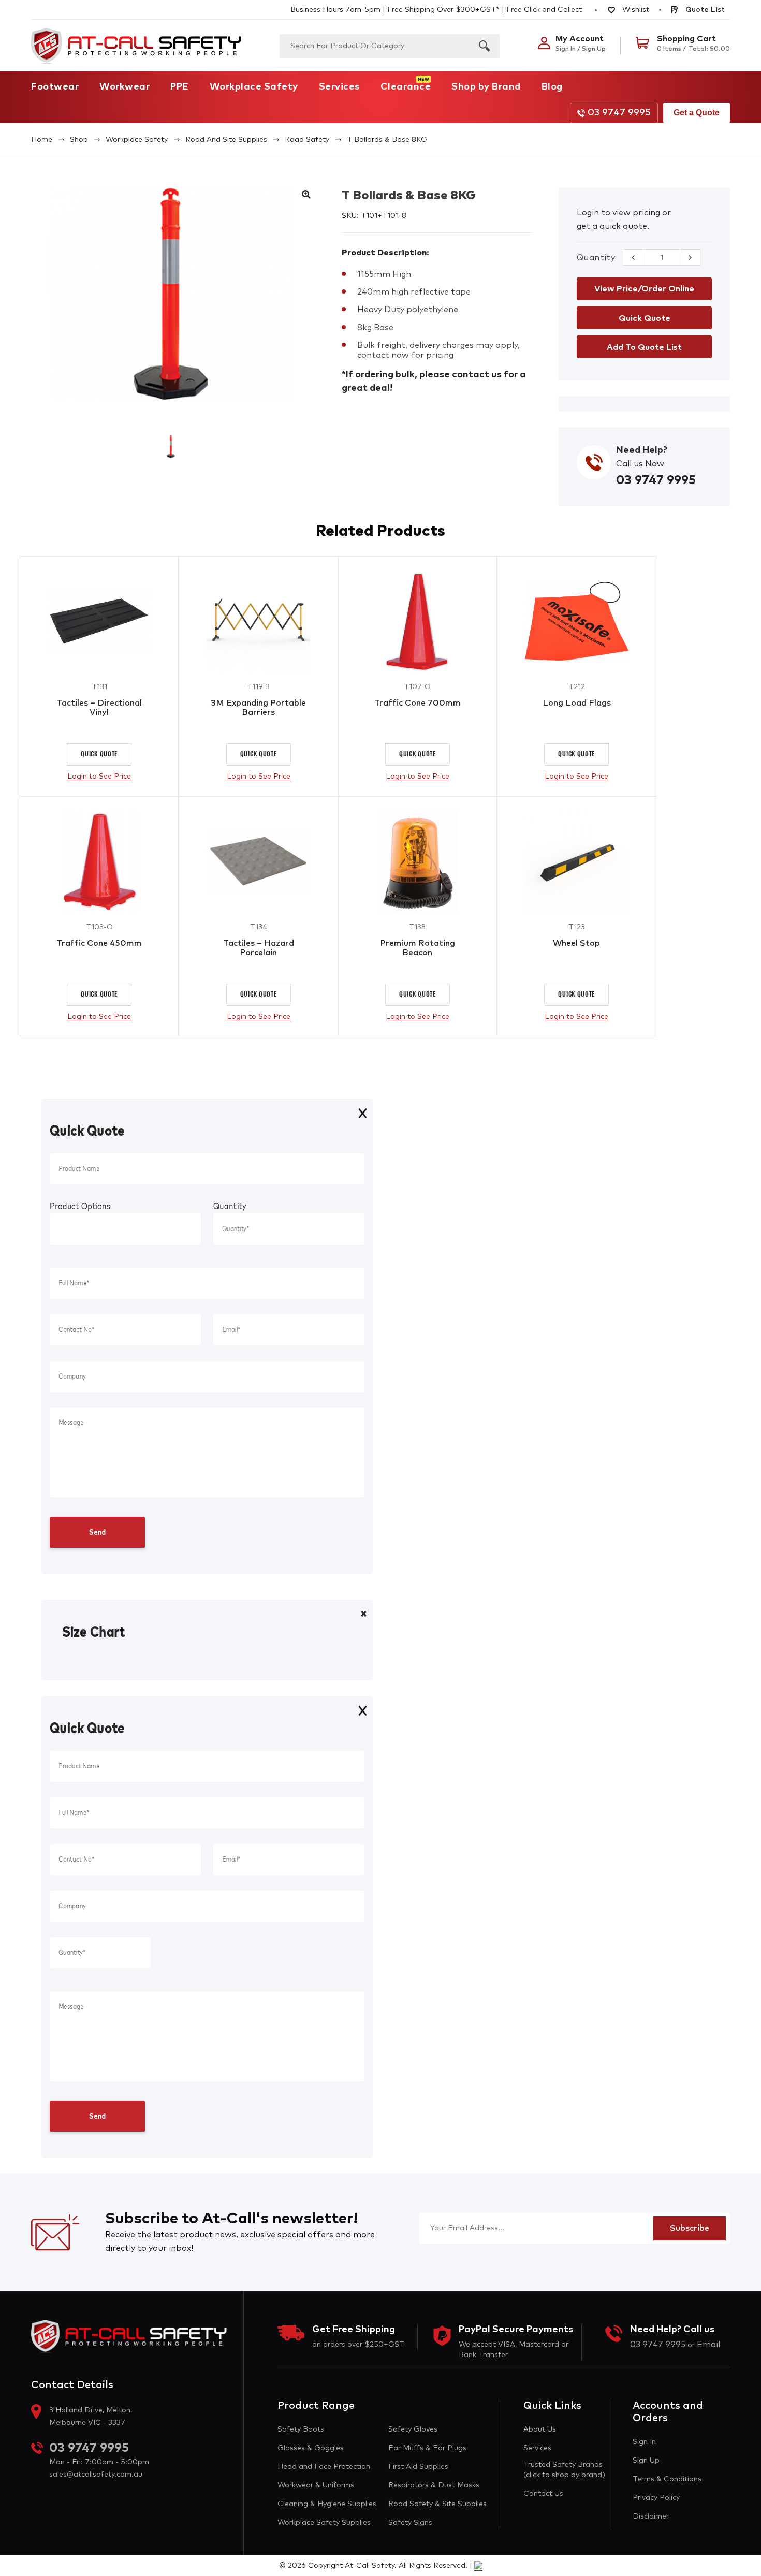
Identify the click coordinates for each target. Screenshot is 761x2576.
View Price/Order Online (644, 289)
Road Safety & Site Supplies (437, 2504)
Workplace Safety (254, 87)
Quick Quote (99, 753)
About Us (540, 2429)
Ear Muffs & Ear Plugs (427, 2448)
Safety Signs (410, 2523)
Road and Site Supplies (226, 140)
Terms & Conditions (667, 2479)
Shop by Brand (486, 87)
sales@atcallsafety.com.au (96, 2475)
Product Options (80, 1207)
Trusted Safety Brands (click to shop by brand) (564, 2470)
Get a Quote (697, 113)
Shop (79, 140)
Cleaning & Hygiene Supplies (327, 2504)
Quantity (596, 258)
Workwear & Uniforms (316, 2485)
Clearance (406, 87)
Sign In (644, 2442)
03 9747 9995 (619, 113)
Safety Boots (301, 2429)
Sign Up (646, 2461)
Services (339, 87)
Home (42, 140)
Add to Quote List (644, 347)
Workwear (125, 87)
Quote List (704, 10)
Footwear (55, 87)
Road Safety (307, 140)
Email (708, 2345)
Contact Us (543, 2494)
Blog (552, 87)
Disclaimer (651, 2516)
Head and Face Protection (324, 2467)
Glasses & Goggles (311, 2448)
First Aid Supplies (418, 2467)
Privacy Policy (656, 2498)
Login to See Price (99, 777)
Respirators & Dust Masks (434, 2485)
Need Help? (642, 450)
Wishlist (635, 10)
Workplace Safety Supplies (324, 2523)
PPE (180, 87)
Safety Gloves (413, 2429)
